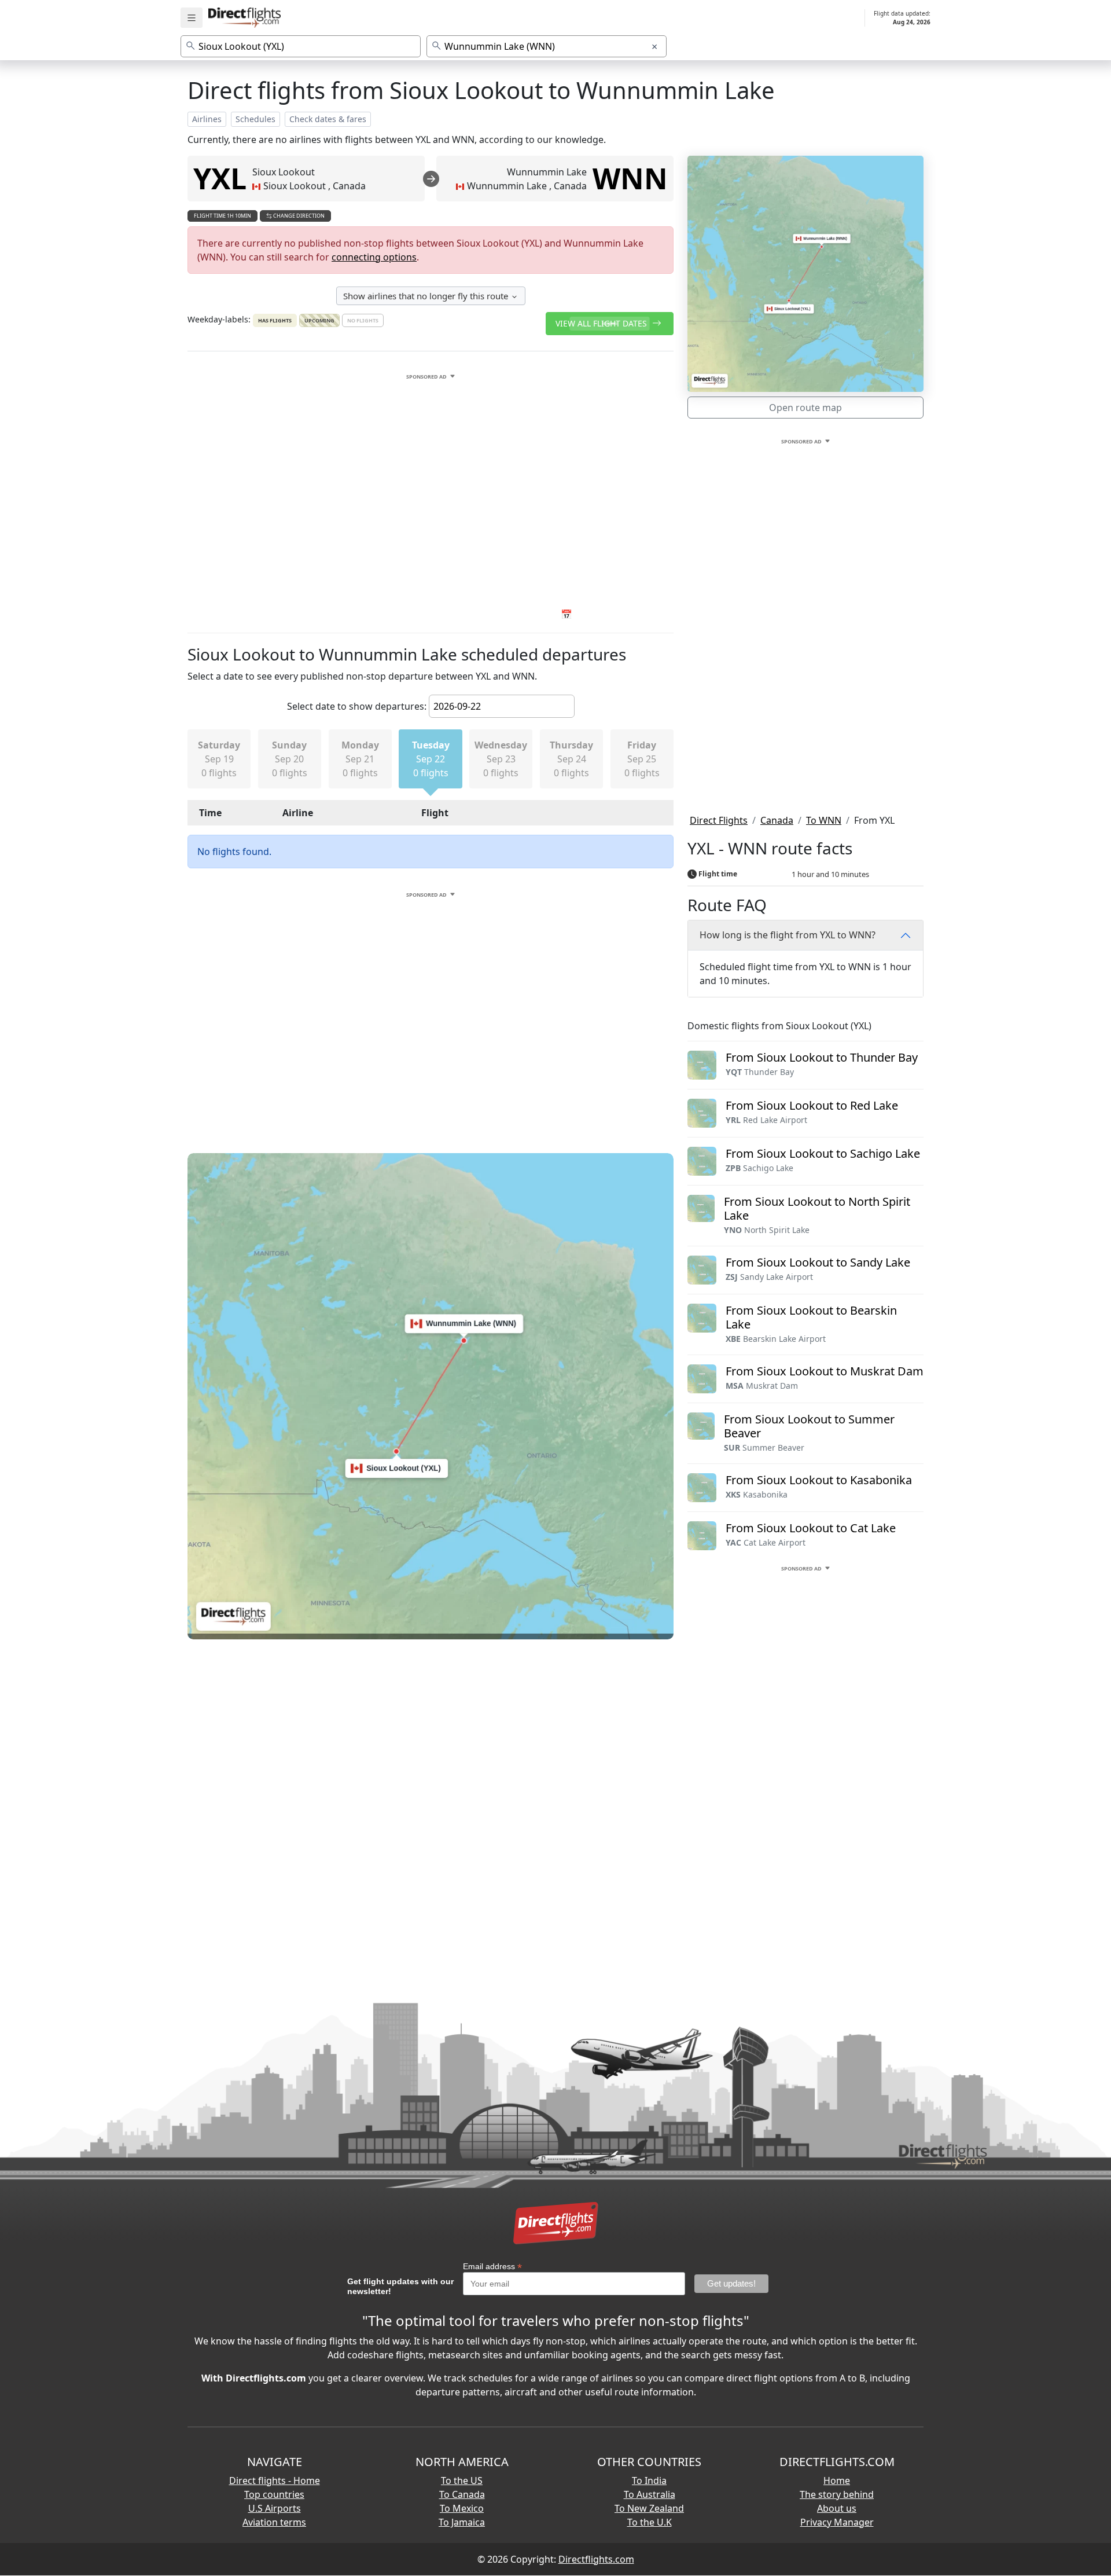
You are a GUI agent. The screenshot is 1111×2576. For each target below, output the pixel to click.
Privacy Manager (837, 2522)
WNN (630, 178)
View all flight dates (602, 323)
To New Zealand (649, 2508)
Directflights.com (596, 2559)
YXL (220, 178)
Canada (777, 820)
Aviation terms (274, 2522)
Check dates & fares (328, 119)
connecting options (374, 257)
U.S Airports (275, 2508)
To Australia (650, 2494)
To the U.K (650, 2522)
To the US (462, 2480)
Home (837, 2480)
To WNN (824, 820)
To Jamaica (462, 2522)
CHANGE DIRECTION (298, 216)
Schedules (255, 119)
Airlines (207, 119)
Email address (492, 2267)
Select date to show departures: (357, 706)
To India (649, 2480)
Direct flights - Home (275, 2480)
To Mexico (462, 2508)
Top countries (274, 2494)
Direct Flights (719, 820)
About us (837, 2508)
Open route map (805, 408)
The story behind (837, 2494)
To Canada (462, 2494)
